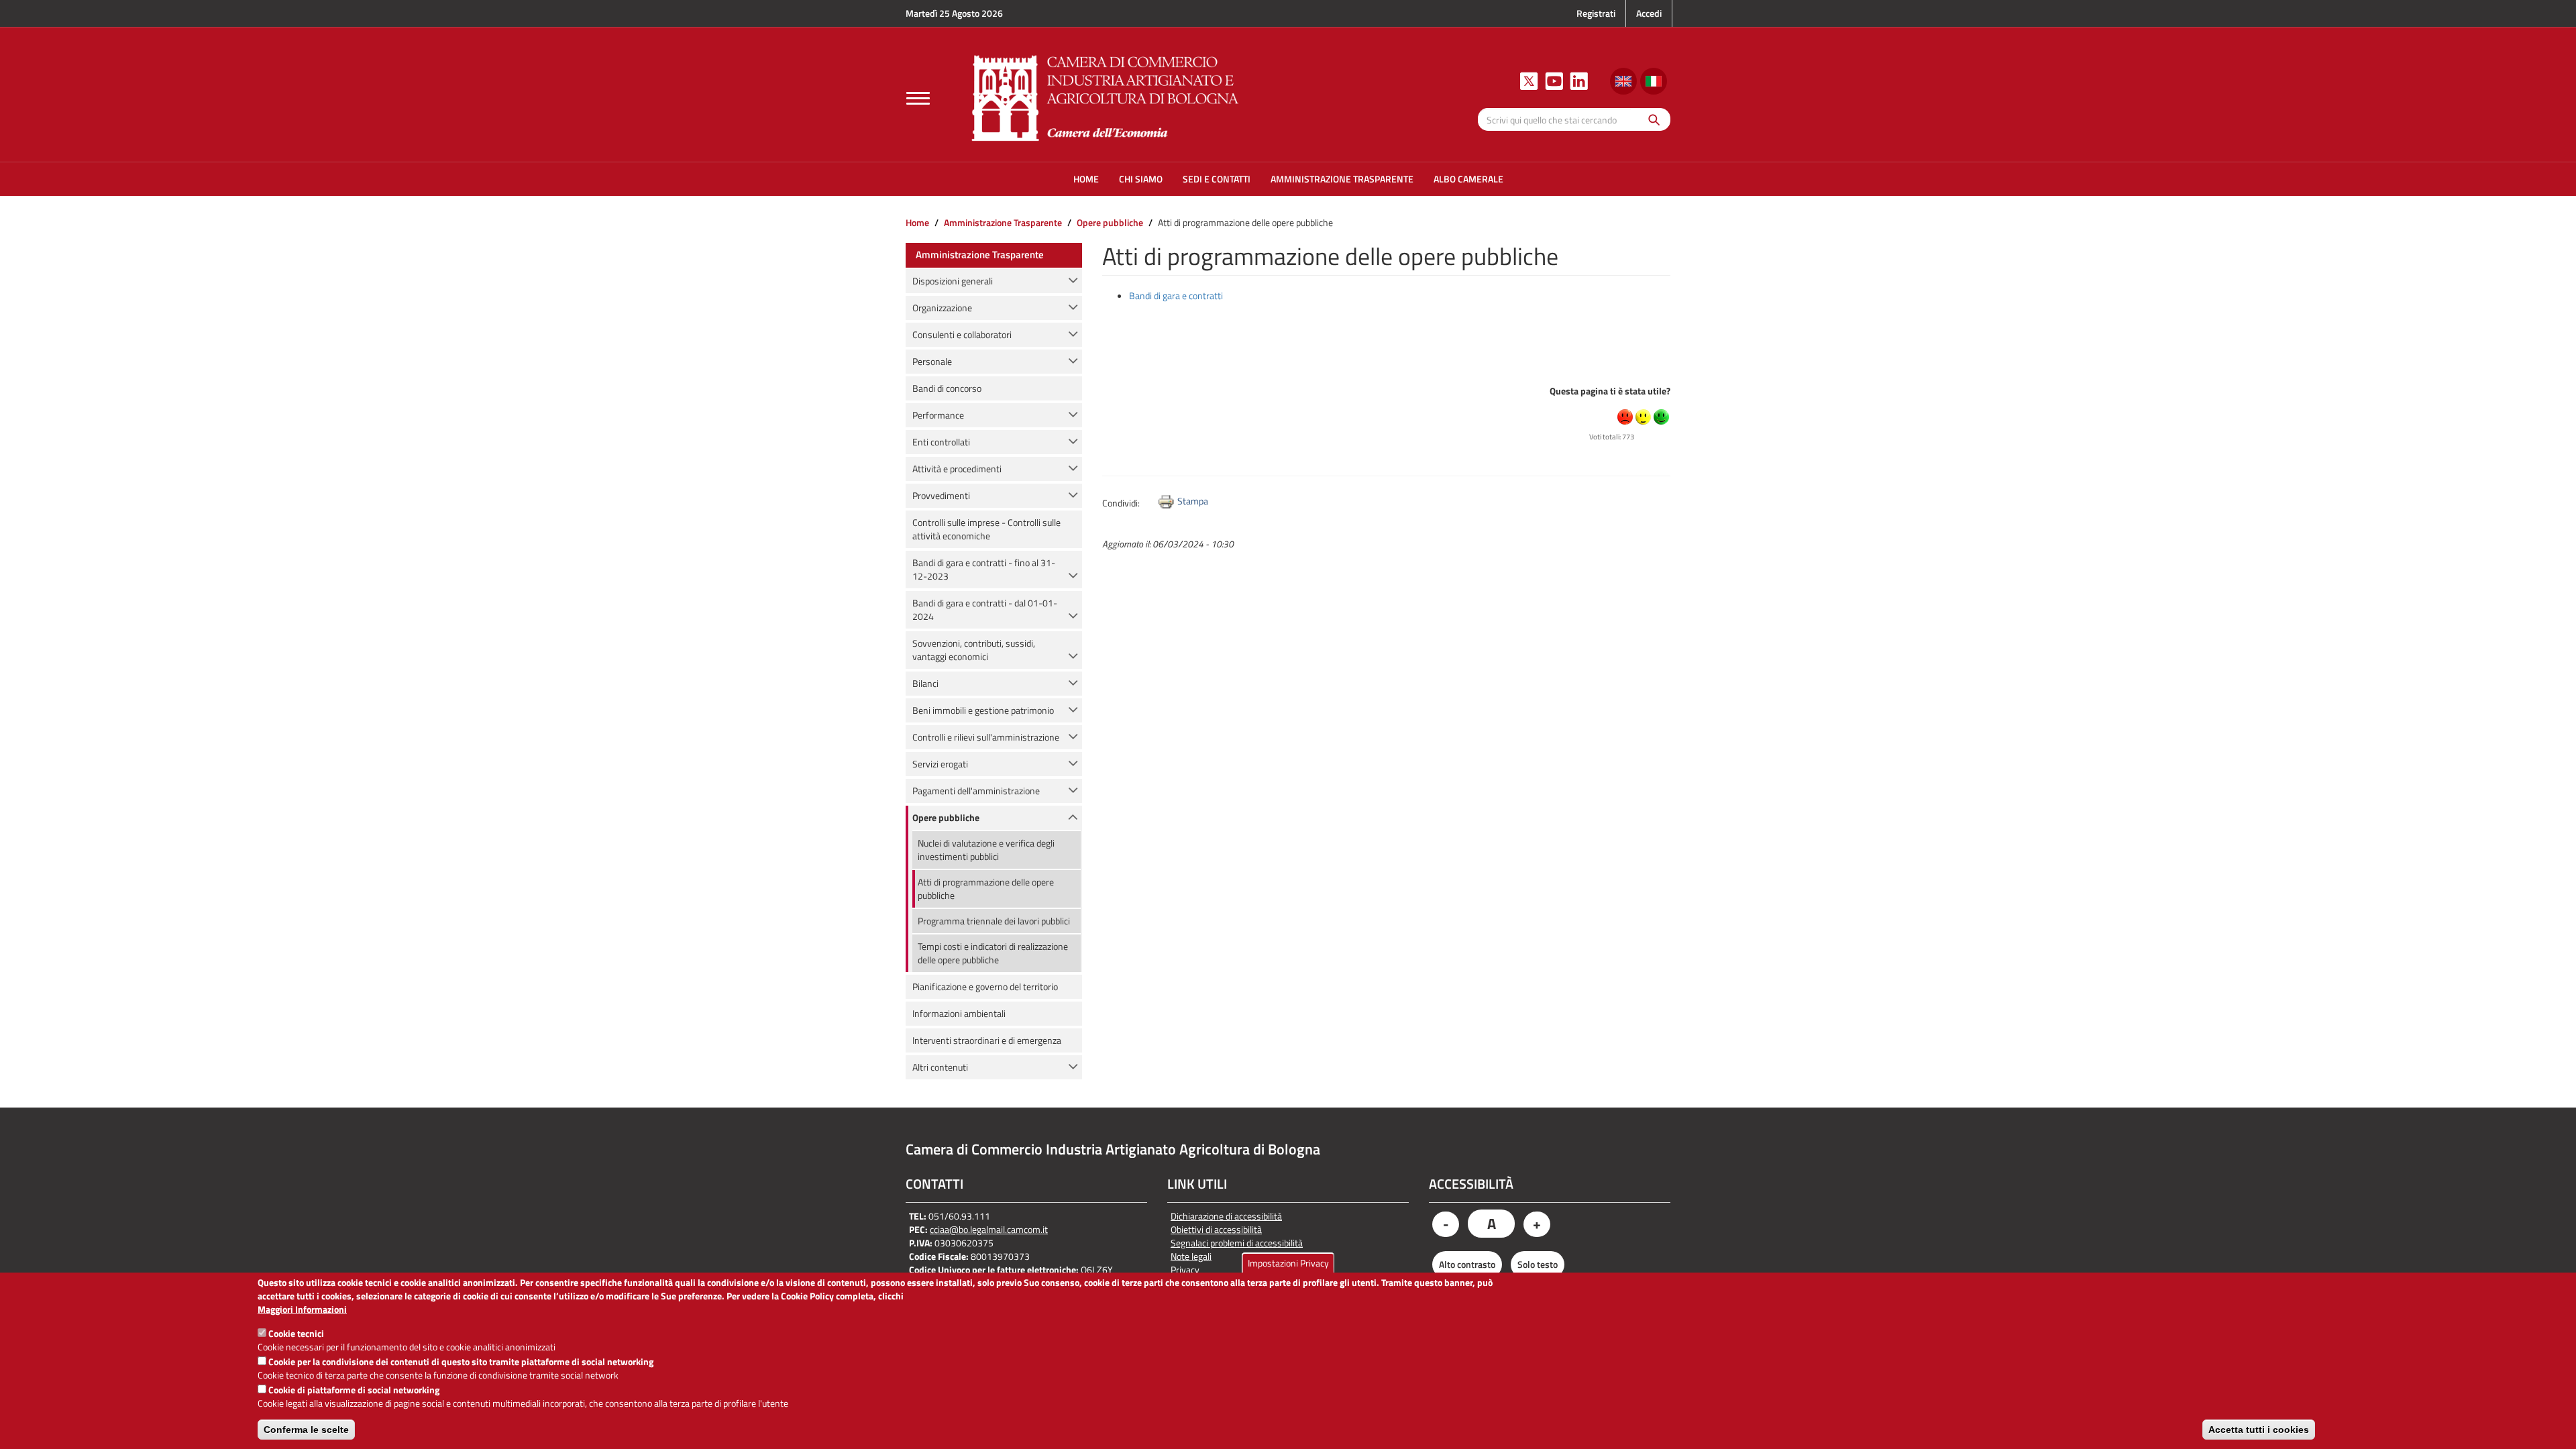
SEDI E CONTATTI (1217, 179)
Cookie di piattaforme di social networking (354, 1390)
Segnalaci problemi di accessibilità (1237, 1243)
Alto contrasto (1467, 1264)
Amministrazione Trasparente (1003, 222)
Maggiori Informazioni (302, 1309)
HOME (1086, 179)
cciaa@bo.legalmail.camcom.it (989, 1229)
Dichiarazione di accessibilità (1226, 1216)
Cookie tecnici (296, 1333)
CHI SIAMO (1141, 179)
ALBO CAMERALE (1468, 179)
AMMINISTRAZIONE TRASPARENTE (1342, 179)
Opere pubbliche (1110, 222)
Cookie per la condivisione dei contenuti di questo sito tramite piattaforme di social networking (461, 1361)
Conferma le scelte (306, 1430)
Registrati (1596, 13)
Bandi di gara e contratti (1176, 296)
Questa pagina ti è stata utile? (1610, 391)
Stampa (1193, 501)
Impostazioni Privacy (1288, 1263)
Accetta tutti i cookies (2259, 1430)
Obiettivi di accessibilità (1216, 1230)
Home (917, 222)
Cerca (1651, 119)
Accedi (1649, 13)
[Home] (1106, 96)
